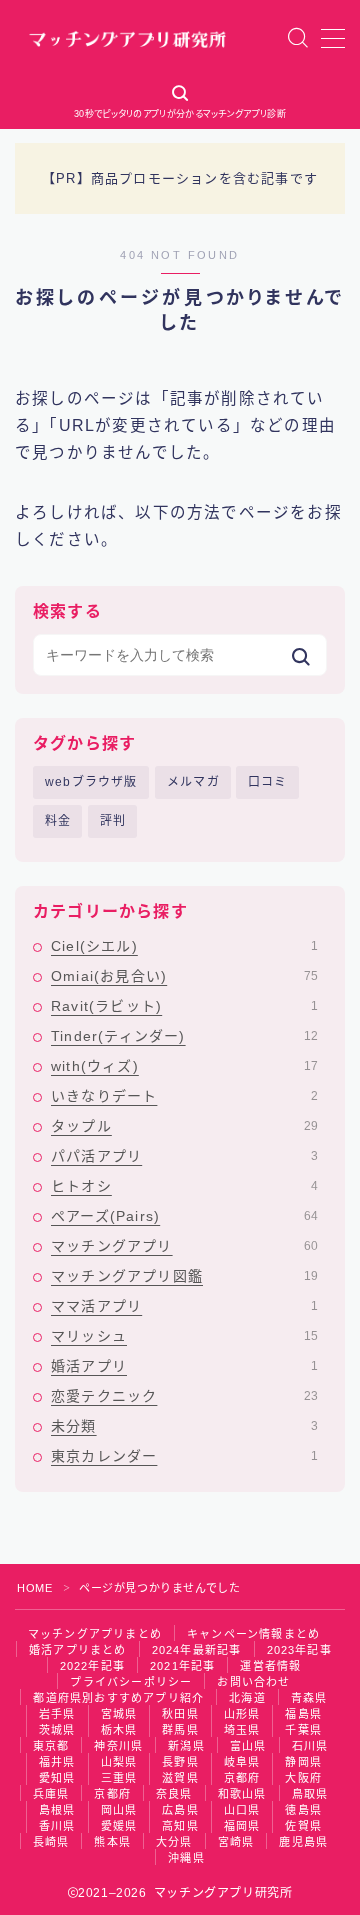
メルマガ (193, 782)
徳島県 (303, 1810)
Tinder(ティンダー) (184, 1036)
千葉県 (303, 1730)
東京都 (51, 1746)
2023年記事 (299, 1650)
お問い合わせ (253, 1682)
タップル (184, 1126)
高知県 (180, 1826)
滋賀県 (180, 1778)
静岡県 (303, 1762)
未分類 (184, 1426)
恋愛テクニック (184, 1396)
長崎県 (51, 1842)
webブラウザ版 (91, 782)
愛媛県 (119, 1826)
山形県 (242, 1714)
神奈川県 (118, 1746)
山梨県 (119, 1762)
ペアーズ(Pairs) (184, 1216)
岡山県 (119, 1810)
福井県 (57, 1762)
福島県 (303, 1714)
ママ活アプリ (184, 1306)
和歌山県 (242, 1794)
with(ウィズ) (184, 1066)
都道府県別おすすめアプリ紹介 (118, 1698)
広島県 (180, 1810)
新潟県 (186, 1746)
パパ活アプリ (184, 1156)
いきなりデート (184, 1096)
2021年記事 (182, 1666)
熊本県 (112, 1842)
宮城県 (119, 1714)
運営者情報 (270, 1666)
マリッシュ (184, 1336)
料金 (58, 821)
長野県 (180, 1762)
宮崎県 (236, 1842)
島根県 (57, 1810)
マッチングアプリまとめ (95, 1634)
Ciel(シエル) (184, 946)
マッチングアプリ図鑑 (184, 1276)
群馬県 (180, 1730)
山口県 (242, 1810)
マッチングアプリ (184, 1246)
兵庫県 (51, 1794)
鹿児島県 (303, 1842)
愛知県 (57, 1778)
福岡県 (242, 1826)
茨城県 (57, 1730)
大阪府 (303, 1778)
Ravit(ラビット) (184, 1006)
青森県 (309, 1698)
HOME (34, 1588)
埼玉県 (242, 1730)
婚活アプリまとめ (78, 1650)
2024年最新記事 (197, 1650)
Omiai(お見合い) (184, 976)
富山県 (248, 1746)
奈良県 (174, 1794)
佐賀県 (303, 1826)
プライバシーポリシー (131, 1682)
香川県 (57, 1826)
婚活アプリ (184, 1366)
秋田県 (180, 1714)
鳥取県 (310, 1794)
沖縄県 (186, 1858)
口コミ (268, 782)
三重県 (119, 1778)
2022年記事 (92, 1666)
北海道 (247, 1698)
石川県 (310, 1746)
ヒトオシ (184, 1186)
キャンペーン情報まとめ (253, 1634)
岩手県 (57, 1714)
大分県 (174, 1842)
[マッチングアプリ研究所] (127, 38)
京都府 (242, 1778)
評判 (113, 821)
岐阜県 (242, 1762)
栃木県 (119, 1730)
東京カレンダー (184, 1456)
